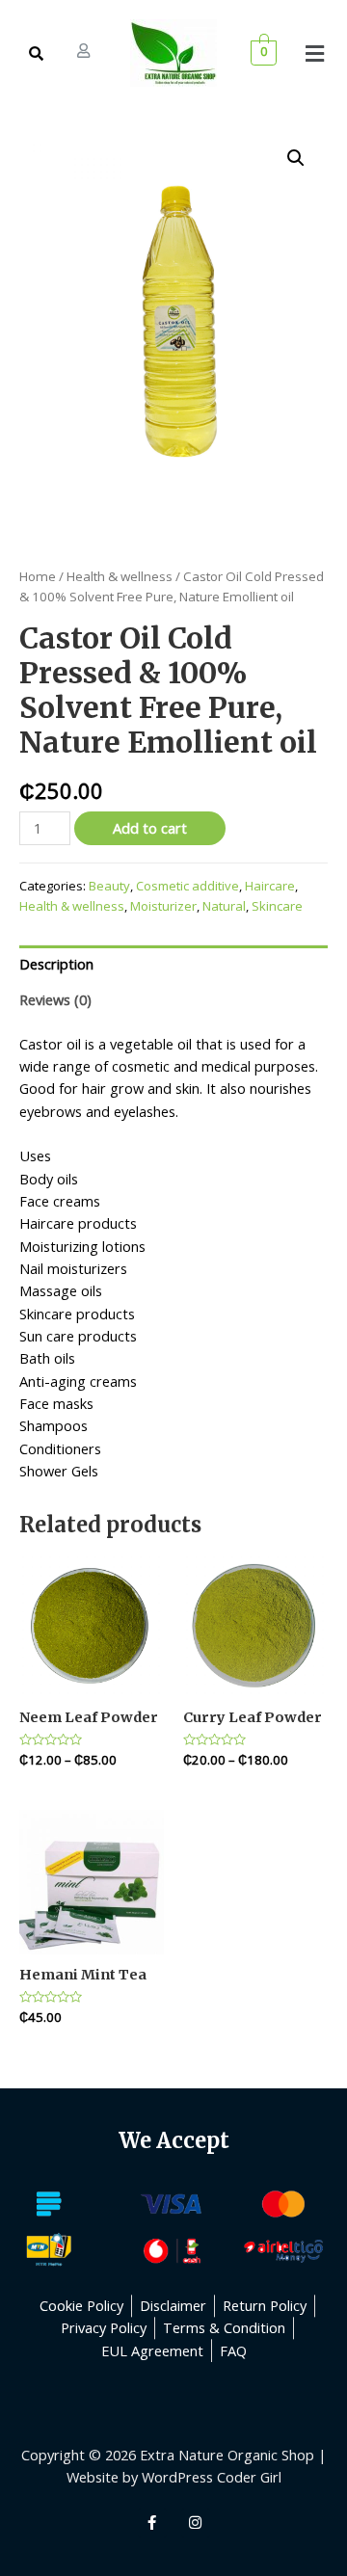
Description (56, 964)
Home (38, 576)
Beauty (109, 886)
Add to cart (150, 828)
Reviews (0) (55, 999)
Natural (224, 906)
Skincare (277, 906)
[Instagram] (196, 2523)
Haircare (270, 886)
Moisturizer (163, 906)
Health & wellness (120, 576)
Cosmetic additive (187, 886)
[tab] (173, 964)
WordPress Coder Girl (212, 2477)
